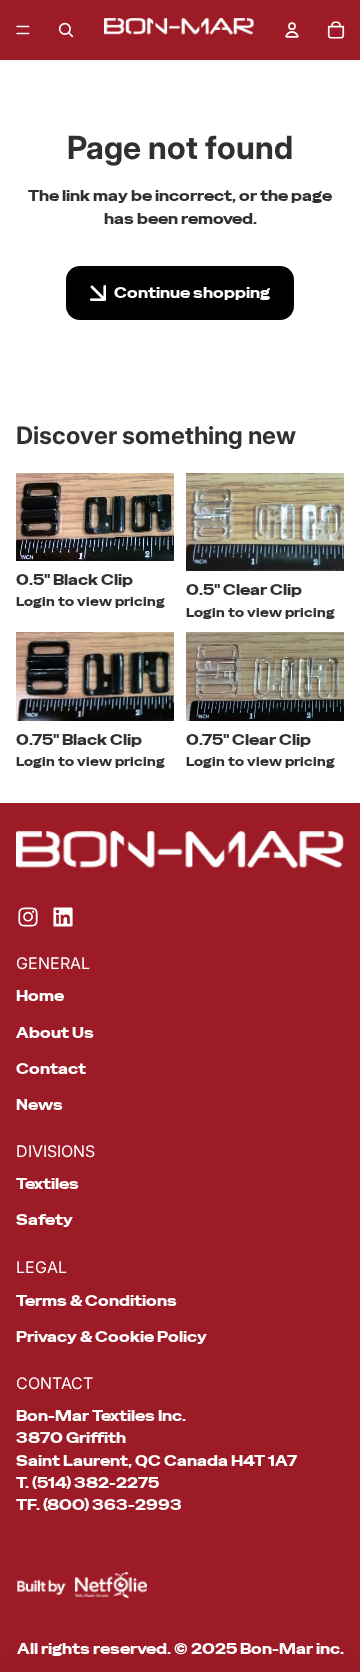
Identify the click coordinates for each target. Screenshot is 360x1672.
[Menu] (23, 30)
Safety (44, 1220)
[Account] (292, 30)
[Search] (66, 30)
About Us (55, 1033)
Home (40, 996)
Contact (51, 1069)
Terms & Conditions (96, 1301)
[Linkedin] (63, 917)
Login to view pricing (90, 602)
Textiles (47, 1184)
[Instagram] (28, 917)
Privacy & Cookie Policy (111, 1337)
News (39, 1105)
